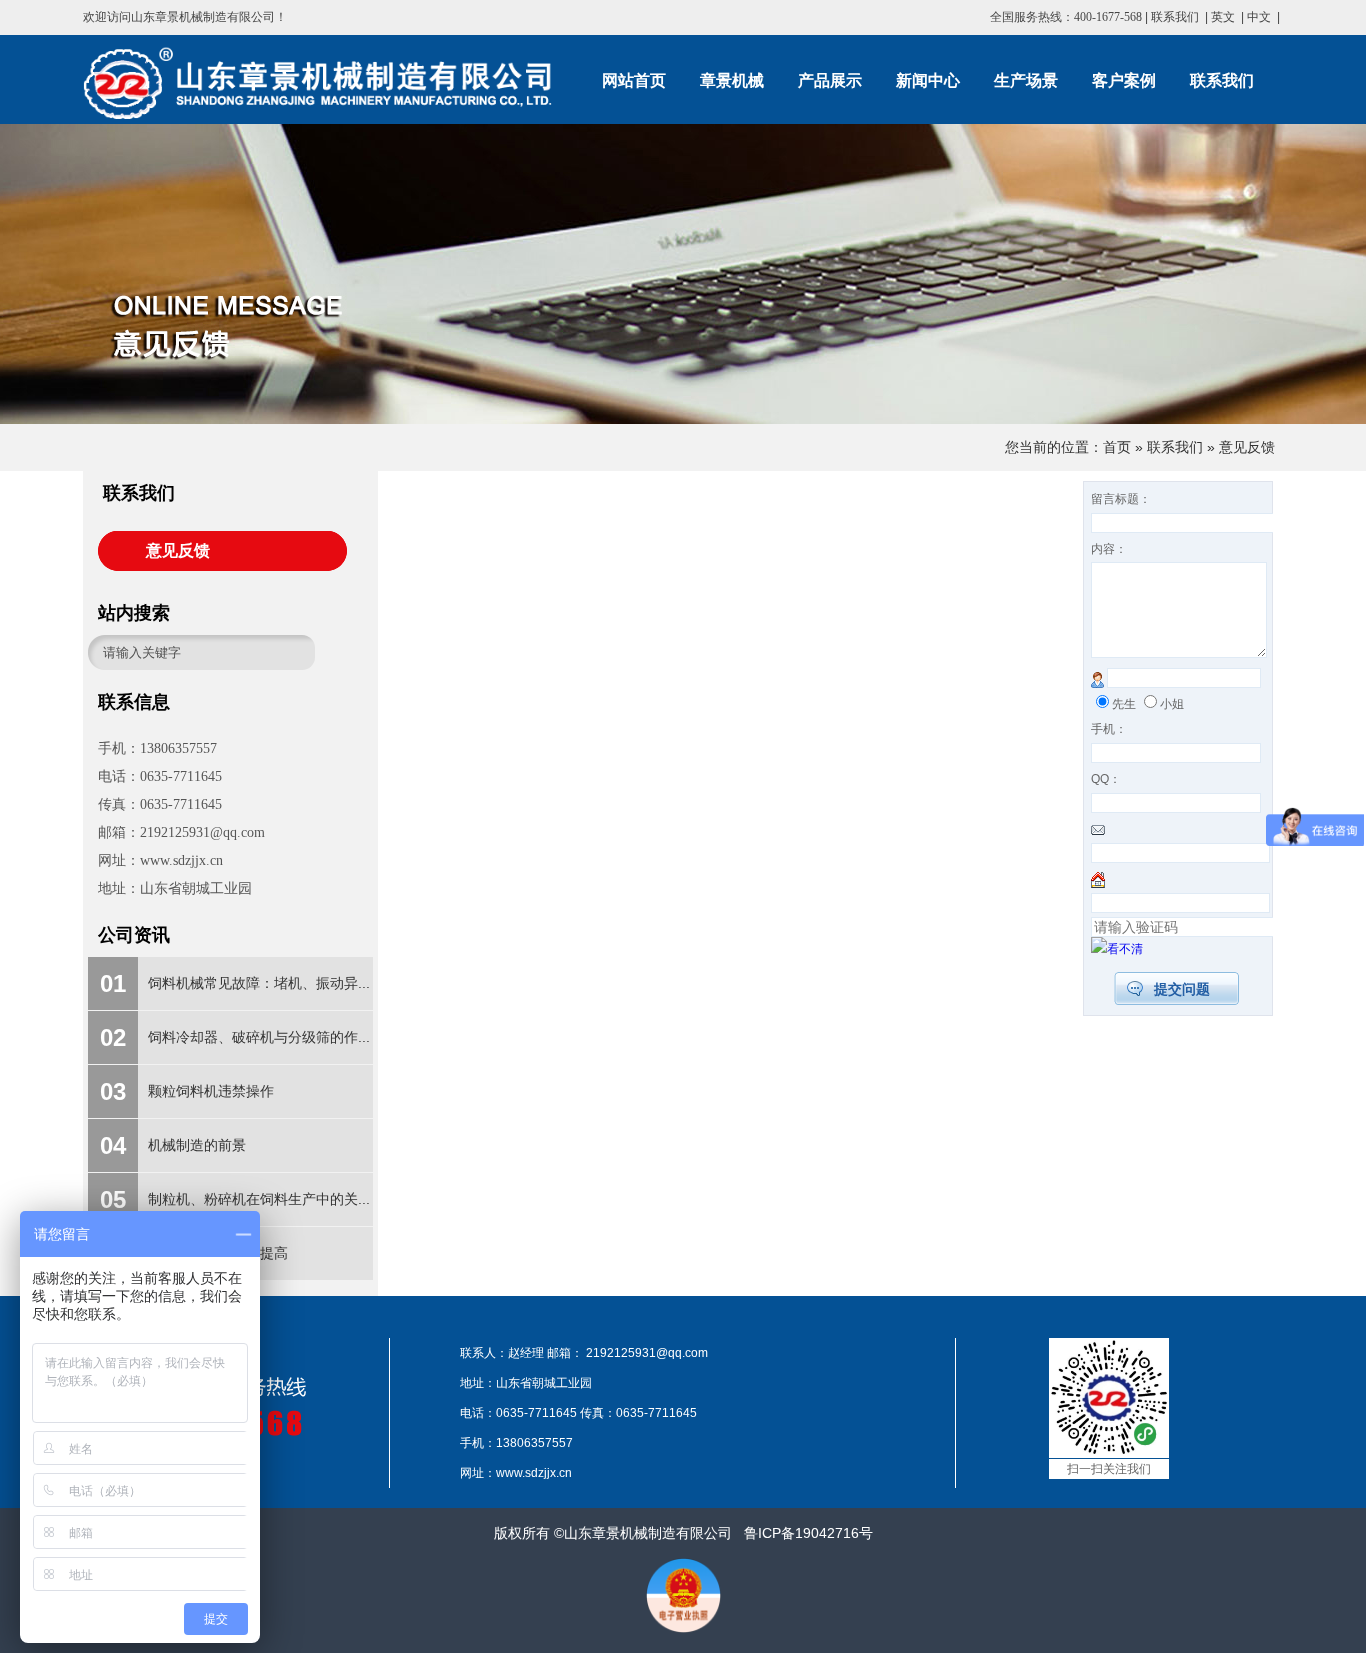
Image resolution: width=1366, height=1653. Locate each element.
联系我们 (1175, 17)
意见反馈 (1247, 447)
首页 (1117, 447)
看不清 (1125, 949)
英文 (1223, 17)
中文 (1259, 17)
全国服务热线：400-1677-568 (1066, 17)
